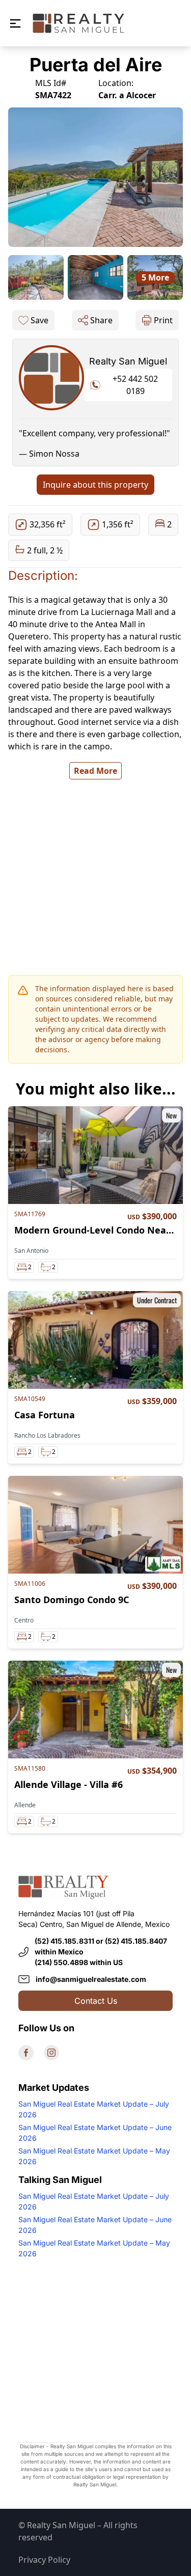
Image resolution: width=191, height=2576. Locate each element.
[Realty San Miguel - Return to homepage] (78, 23)
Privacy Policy (44, 2560)
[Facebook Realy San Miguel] (26, 2053)
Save (39, 320)
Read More (95, 771)
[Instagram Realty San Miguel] (51, 2053)
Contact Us (96, 2001)
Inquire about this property (95, 485)
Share (101, 320)
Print (163, 320)
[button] (15, 23)
